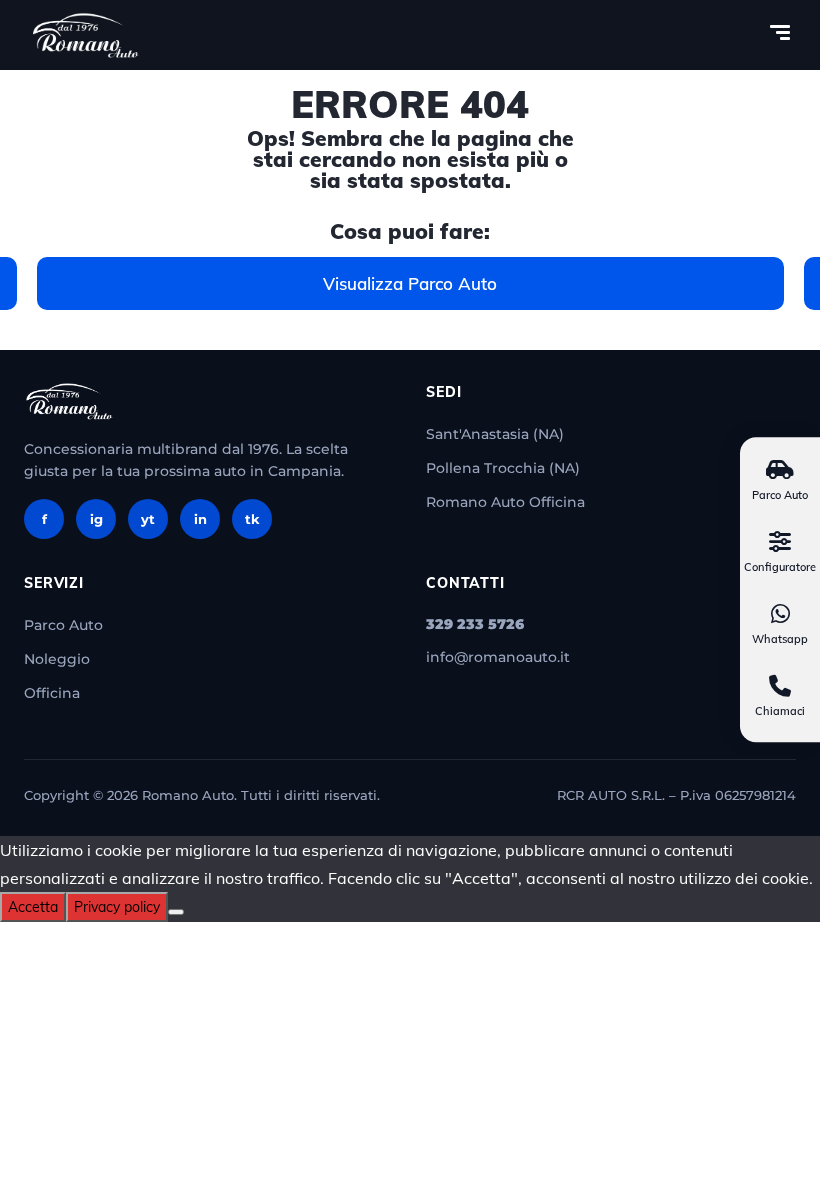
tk (252, 519)
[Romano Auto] (86, 35)
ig (96, 519)
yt (148, 519)
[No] (176, 912)
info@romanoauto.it (498, 657)
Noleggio (57, 659)
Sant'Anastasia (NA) (495, 434)
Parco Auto (63, 625)
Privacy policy (117, 907)
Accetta (33, 907)
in (200, 519)
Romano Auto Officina (505, 502)
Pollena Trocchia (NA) (503, 468)
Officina (52, 693)
